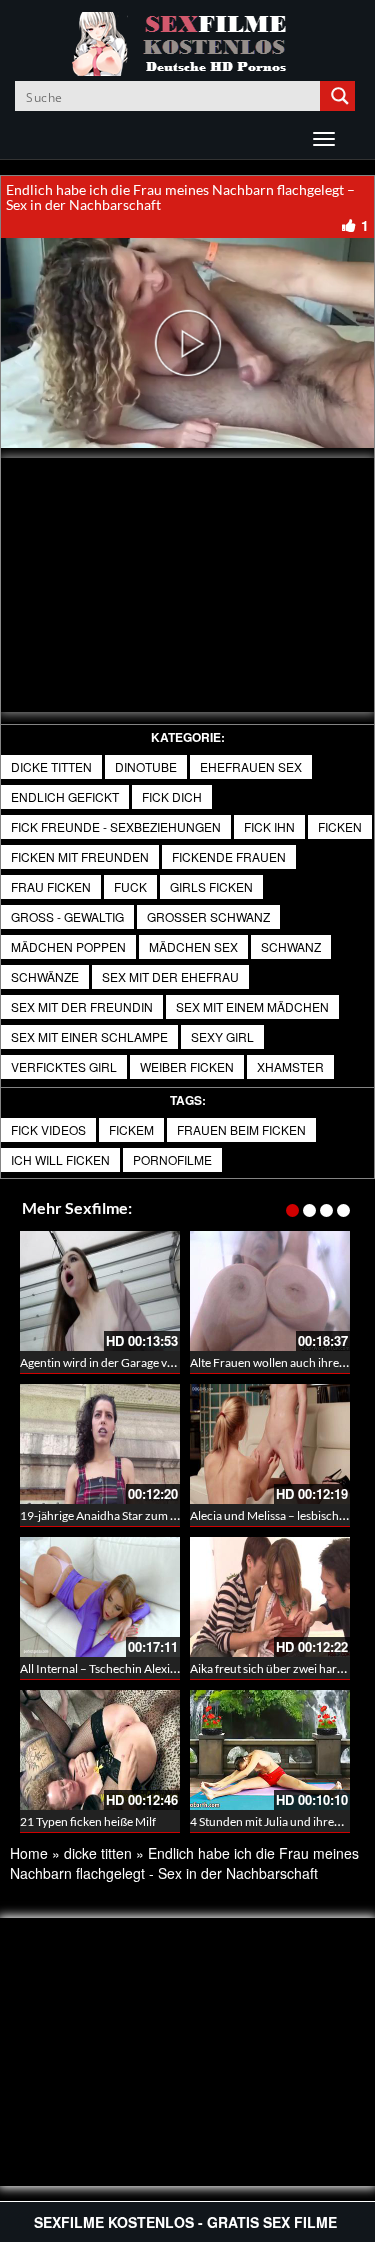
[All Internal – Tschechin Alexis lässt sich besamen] (100, 1597)
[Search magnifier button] (340, 96)
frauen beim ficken (241, 1129)
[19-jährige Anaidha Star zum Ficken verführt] (100, 1444)
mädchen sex (193, 946)
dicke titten (51, 766)
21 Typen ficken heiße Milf (88, 1821)
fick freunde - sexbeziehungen (116, 826)
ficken (340, 826)
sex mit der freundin (82, 1006)
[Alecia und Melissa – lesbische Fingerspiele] (270, 1444)
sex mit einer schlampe (89, 1036)
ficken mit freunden (80, 856)
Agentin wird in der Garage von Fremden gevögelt (148, 1362)
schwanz (291, 946)
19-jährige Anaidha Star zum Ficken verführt (135, 1515)
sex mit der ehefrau (170, 976)
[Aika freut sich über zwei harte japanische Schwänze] (270, 1597)
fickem (131, 1129)
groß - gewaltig (67, 916)
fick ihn (269, 826)
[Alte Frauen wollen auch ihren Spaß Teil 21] (270, 1291)
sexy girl (222, 1036)
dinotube (146, 766)
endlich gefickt (65, 796)
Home (29, 1853)
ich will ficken (60, 1159)
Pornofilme (172, 1159)
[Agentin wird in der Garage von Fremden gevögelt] (100, 1291)
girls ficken (211, 886)
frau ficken (51, 886)
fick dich (172, 796)
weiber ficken (187, 1066)
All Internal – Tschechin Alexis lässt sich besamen (146, 1668)
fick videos (48, 1129)
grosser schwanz (208, 916)
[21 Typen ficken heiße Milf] (100, 1750)
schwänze (45, 976)
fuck (130, 886)
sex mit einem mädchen (252, 1006)
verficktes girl (64, 1066)
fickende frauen (229, 856)
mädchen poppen (68, 946)
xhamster (290, 1066)
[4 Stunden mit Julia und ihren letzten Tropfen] (270, 1750)
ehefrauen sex (251, 766)
